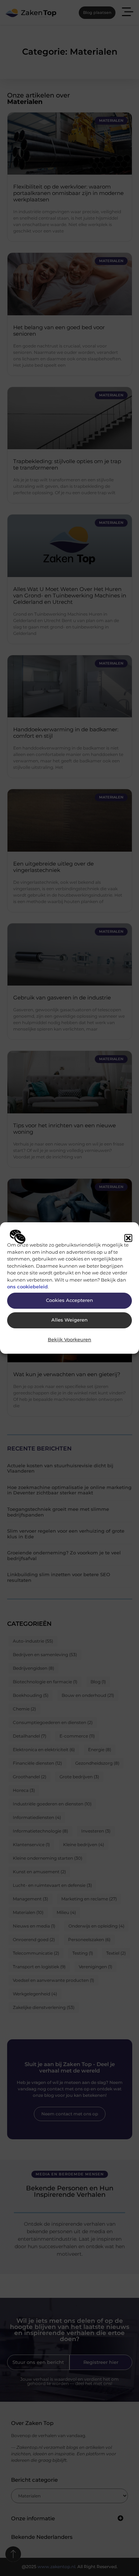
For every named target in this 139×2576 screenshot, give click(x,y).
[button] (128, 1238)
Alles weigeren (69, 1320)
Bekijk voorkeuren (69, 1340)
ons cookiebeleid (27, 1287)
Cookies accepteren (69, 1300)
